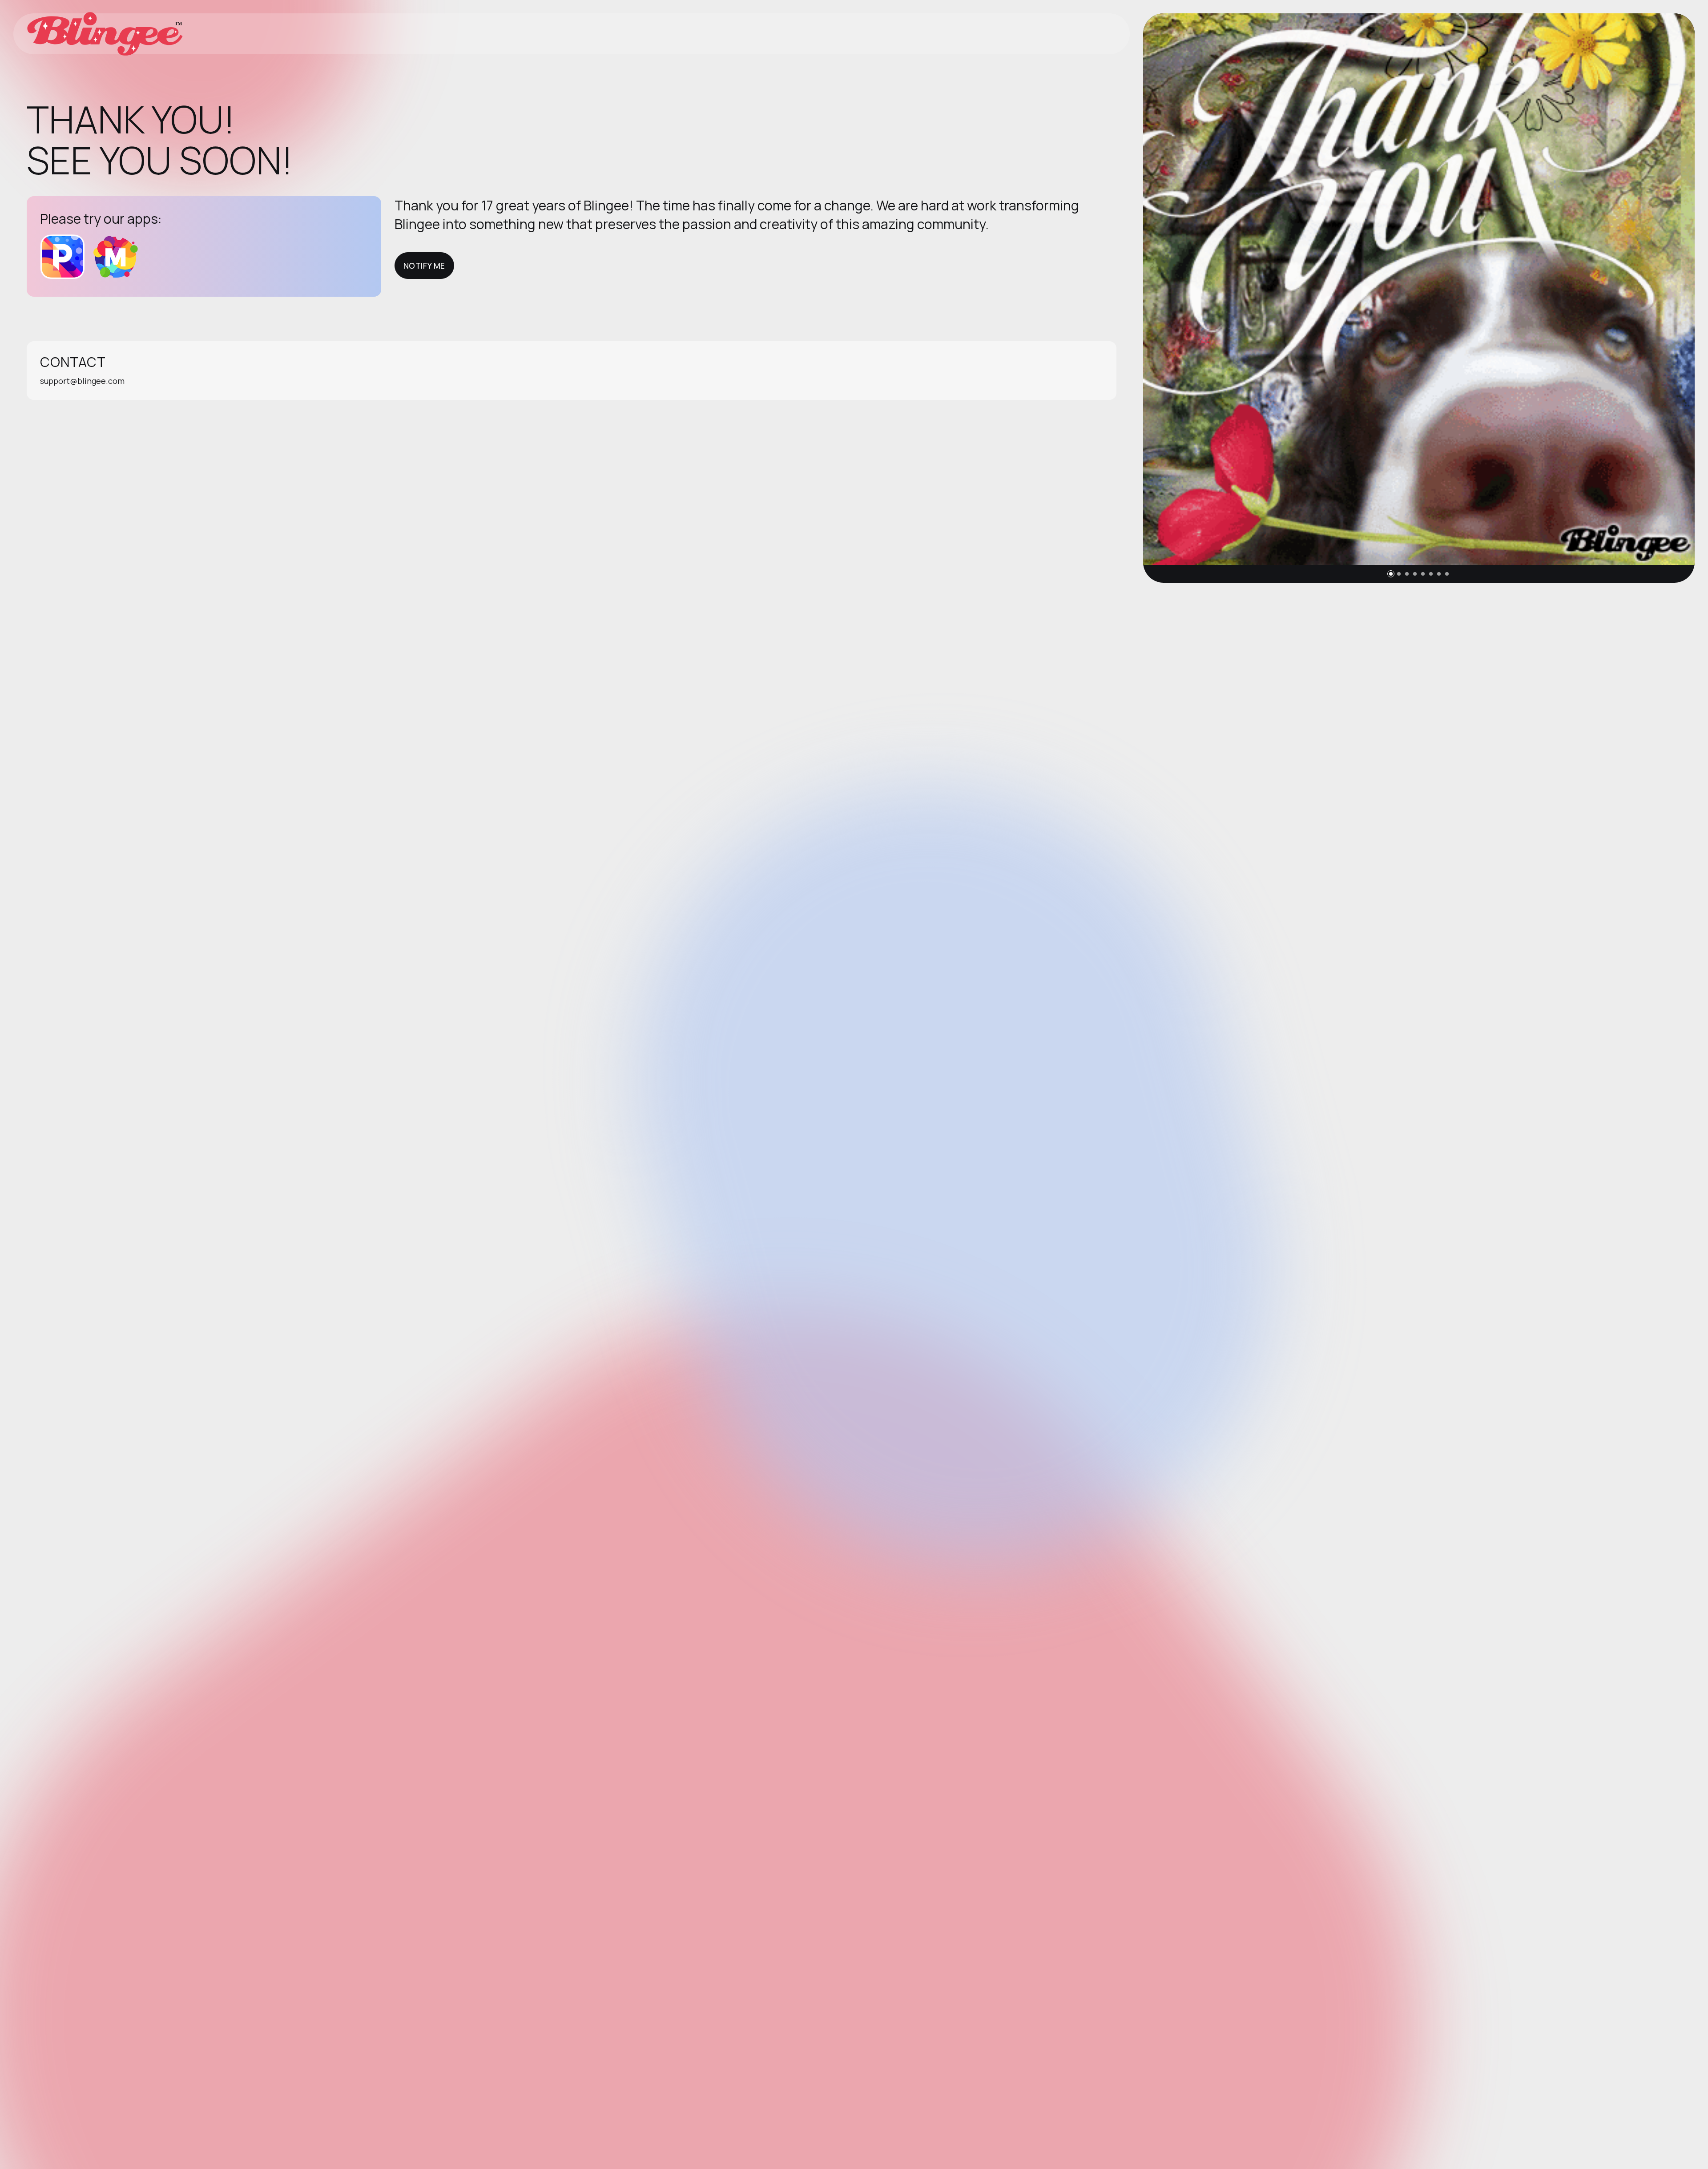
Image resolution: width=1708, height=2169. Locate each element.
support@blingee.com (82, 381)
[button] (1391, 574)
